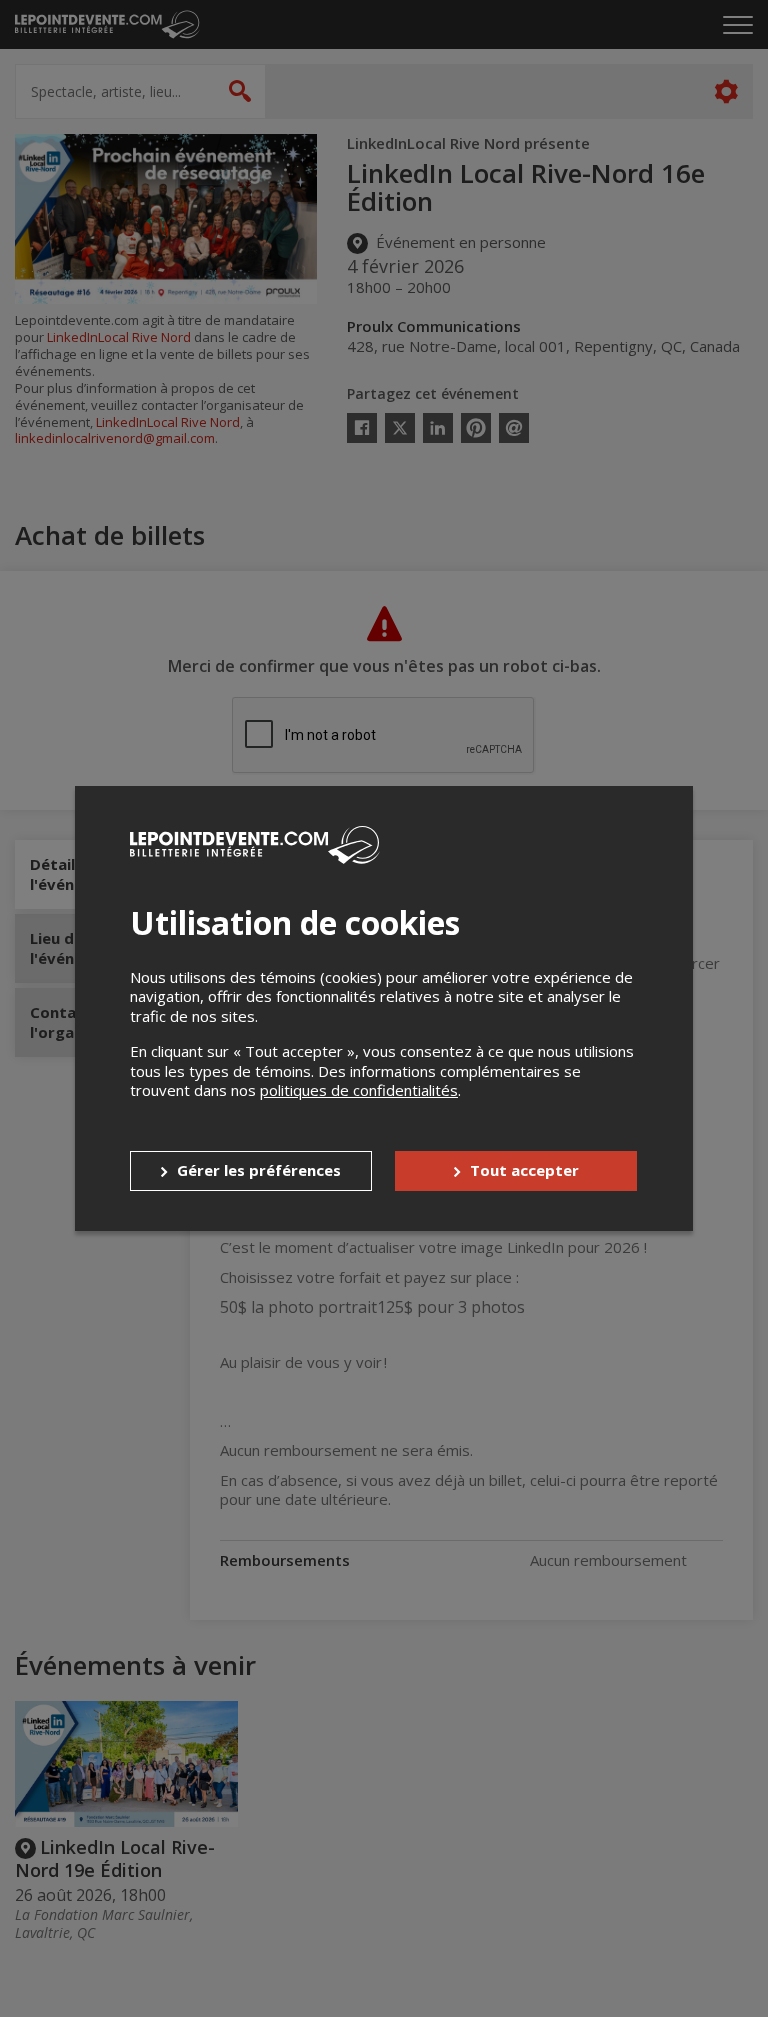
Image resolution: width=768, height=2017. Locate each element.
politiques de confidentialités (359, 1090)
